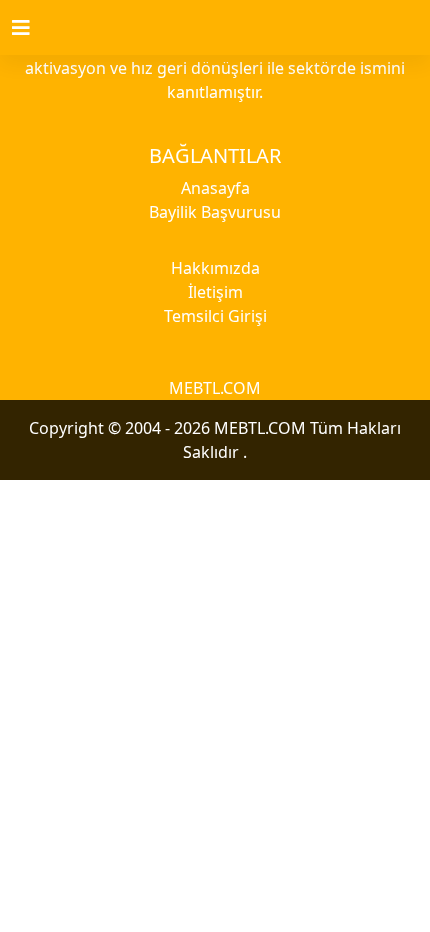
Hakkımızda (215, 268)
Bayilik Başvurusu (215, 212)
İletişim (215, 292)
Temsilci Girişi (215, 316)
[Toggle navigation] (33, 28)
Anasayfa (215, 188)
